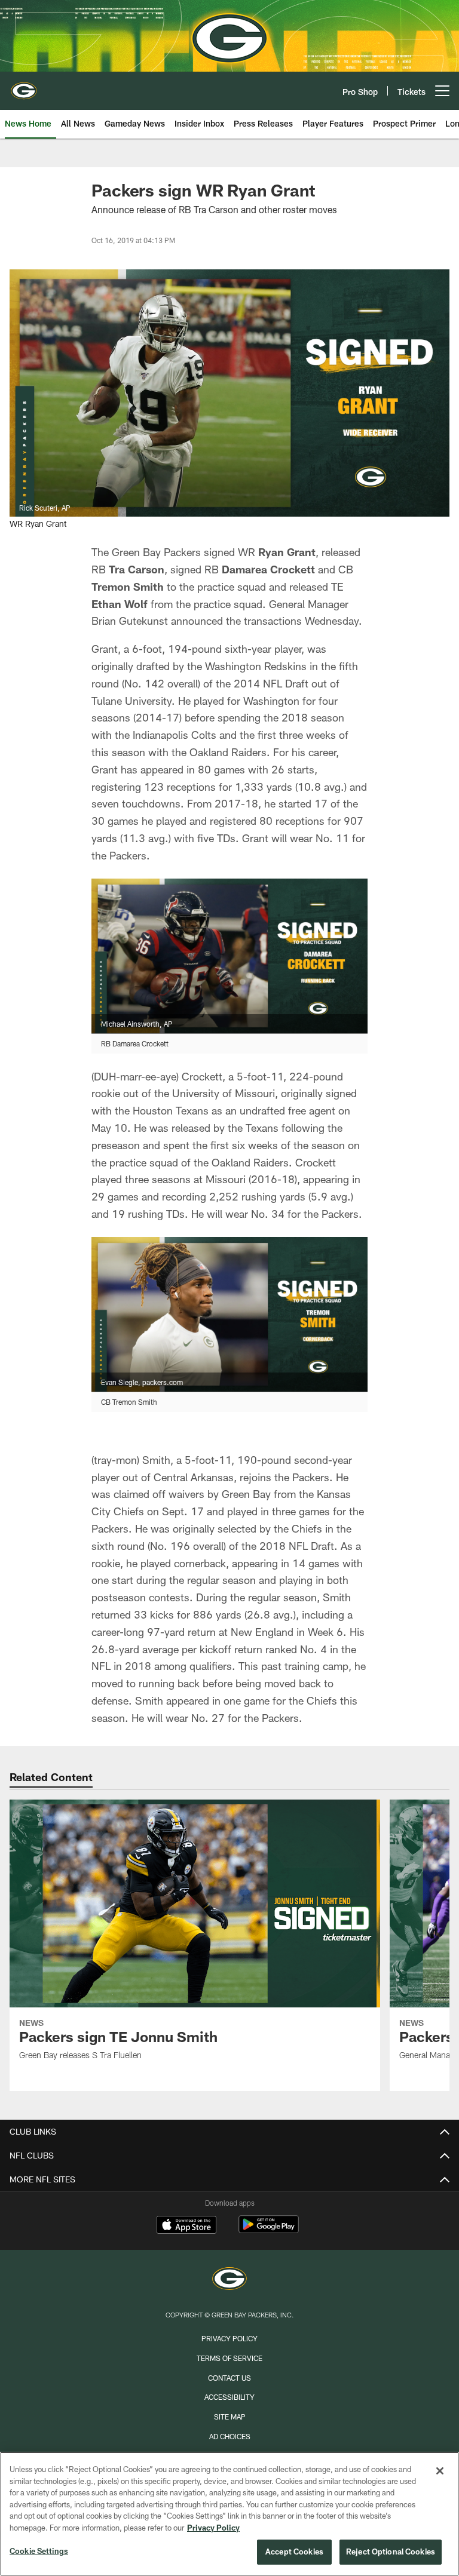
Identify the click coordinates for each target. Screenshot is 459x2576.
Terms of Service (229, 2358)
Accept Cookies (294, 2552)
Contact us (229, 2378)
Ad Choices (230, 2436)
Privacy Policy (229, 2338)
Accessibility (229, 2397)
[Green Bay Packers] (229, 2280)
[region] (229, 2514)
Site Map (230, 2417)
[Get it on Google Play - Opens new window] (269, 2230)
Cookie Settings (39, 2551)
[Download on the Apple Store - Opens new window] (186, 2226)
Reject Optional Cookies (391, 2552)
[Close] (440, 2471)
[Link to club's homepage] (24, 86)
